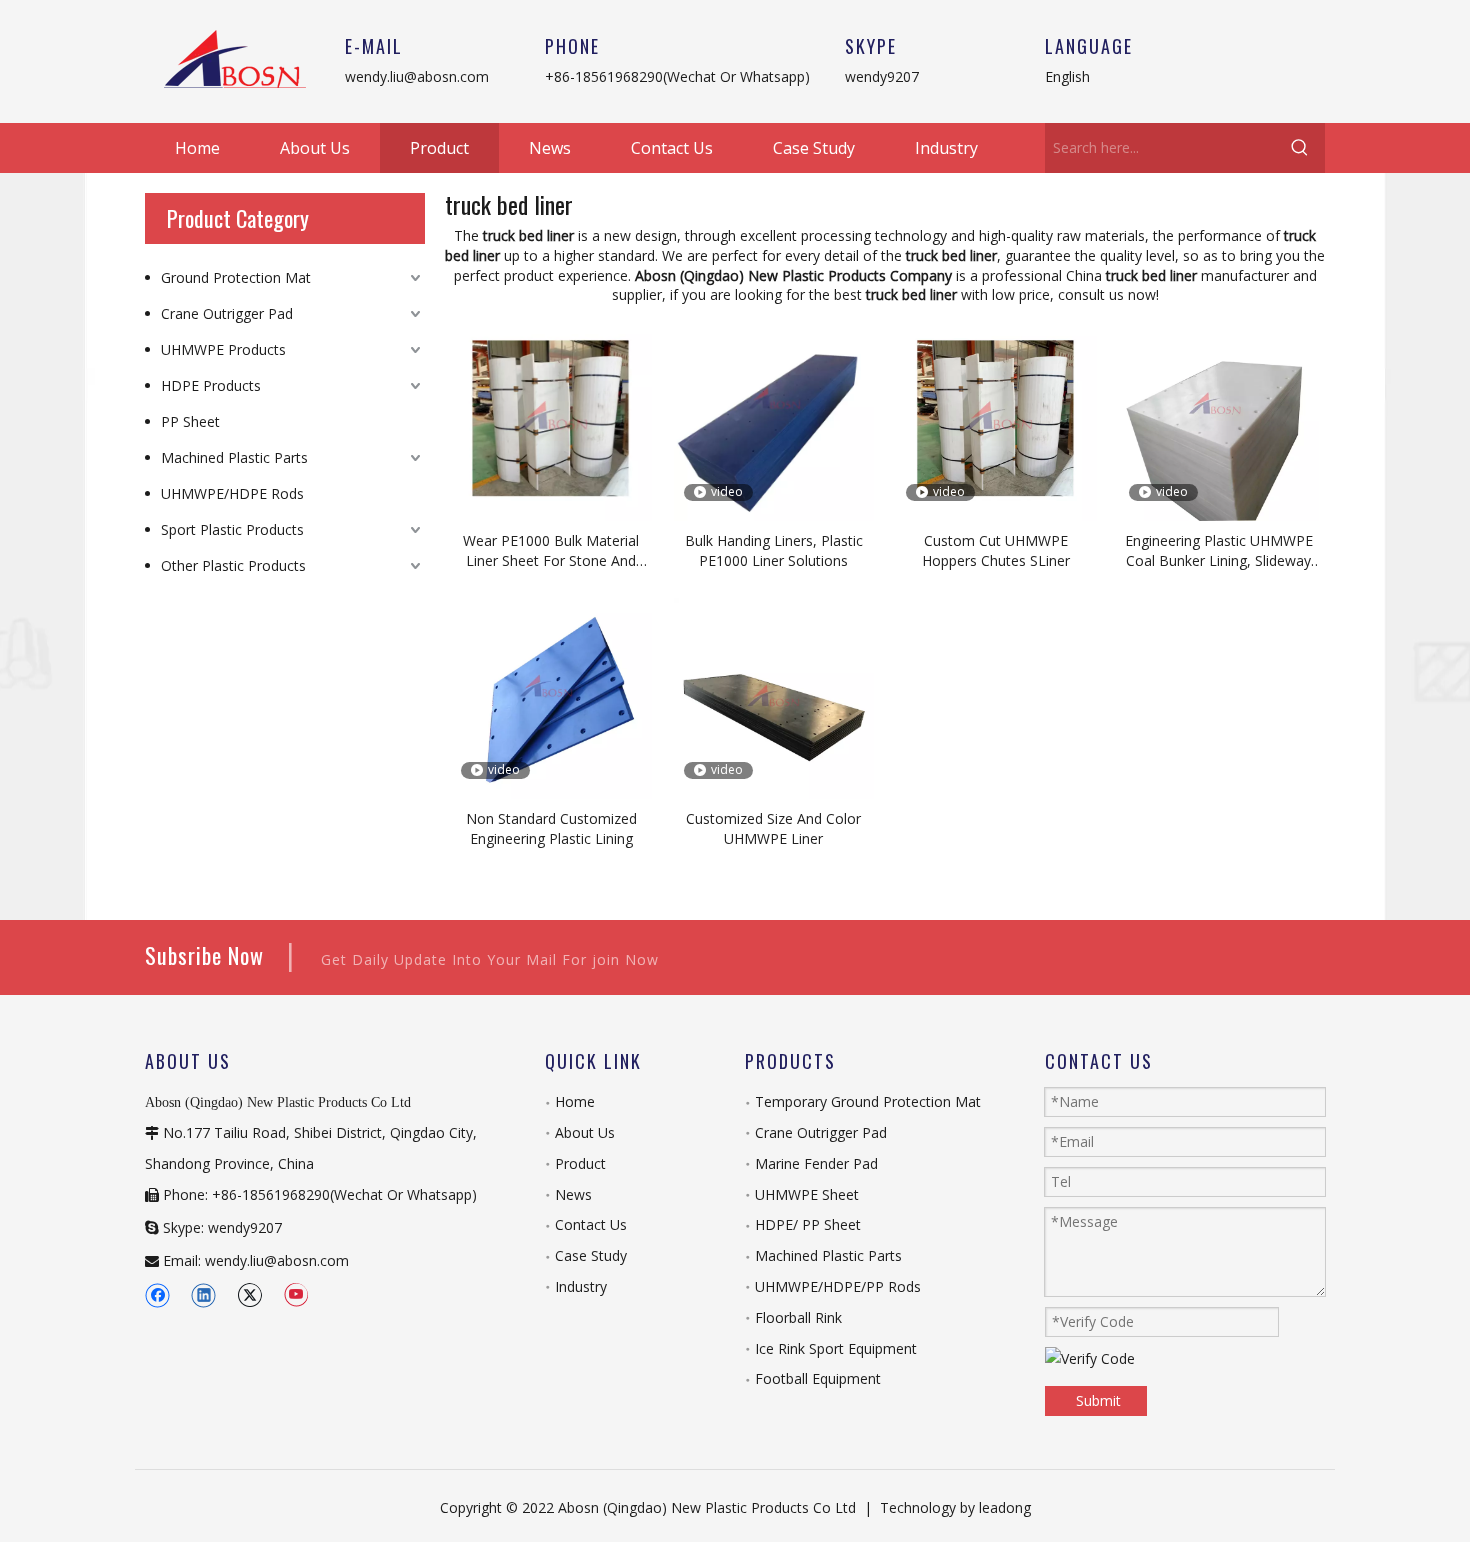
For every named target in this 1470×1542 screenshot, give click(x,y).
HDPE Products (211, 385)
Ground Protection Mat (236, 277)
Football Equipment (818, 1378)
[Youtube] (295, 1295)
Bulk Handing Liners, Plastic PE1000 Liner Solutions (774, 550)
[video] (774, 419)
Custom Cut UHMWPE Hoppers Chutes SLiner (996, 550)
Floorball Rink (798, 1317)
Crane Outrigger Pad (227, 313)
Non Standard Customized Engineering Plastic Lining (551, 828)
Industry (581, 1286)
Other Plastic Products (233, 565)
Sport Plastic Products (232, 529)
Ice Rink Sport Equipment (836, 1348)
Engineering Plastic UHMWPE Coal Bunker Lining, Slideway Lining (1219, 551)
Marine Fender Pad (816, 1163)
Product (580, 1163)
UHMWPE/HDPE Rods (232, 493)
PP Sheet (190, 421)
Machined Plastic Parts (234, 457)
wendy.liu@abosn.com (417, 76)
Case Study (591, 1255)
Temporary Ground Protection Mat (868, 1101)
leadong (1005, 1507)
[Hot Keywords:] (1300, 148)
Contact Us (591, 1224)
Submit (1098, 1400)
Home (575, 1101)
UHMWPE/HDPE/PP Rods (838, 1286)
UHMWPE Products (223, 349)
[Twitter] (249, 1295)
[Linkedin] (203, 1295)
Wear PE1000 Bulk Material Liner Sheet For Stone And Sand (551, 551)
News (573, 1194)
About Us (585, 1132)
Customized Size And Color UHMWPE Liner (773, 828)
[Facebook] (157, 1295)
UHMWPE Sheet (807, 1194)
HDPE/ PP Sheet (808, 1224)
